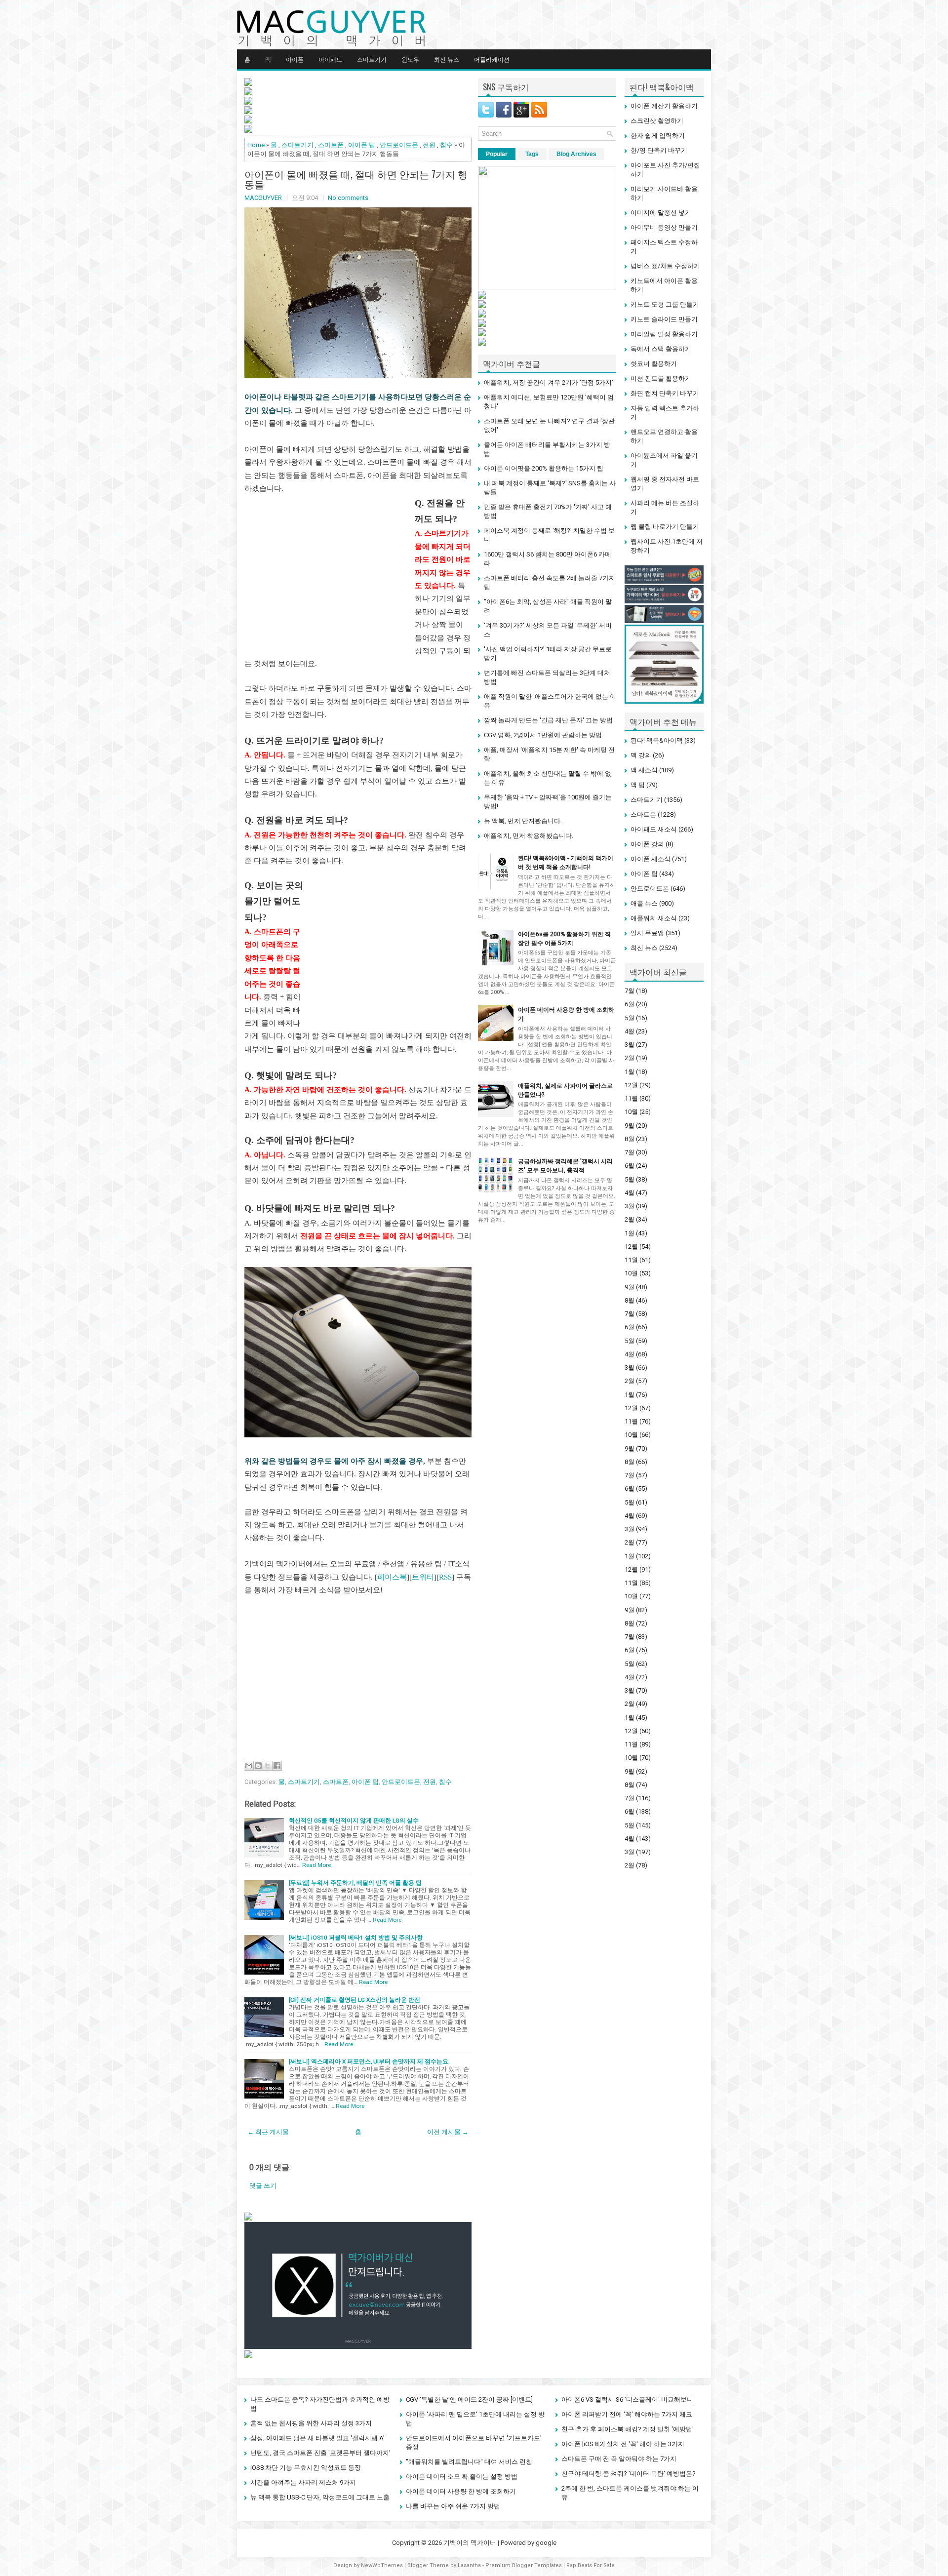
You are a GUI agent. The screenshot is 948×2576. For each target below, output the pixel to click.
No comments (348, 198)
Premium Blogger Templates (524, 2565)
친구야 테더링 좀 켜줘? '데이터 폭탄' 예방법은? (629, 2474)
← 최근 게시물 (268, 2132)
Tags (532, 154)
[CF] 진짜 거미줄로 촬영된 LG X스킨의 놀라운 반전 (355, 2000)
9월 (630, 1126)
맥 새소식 (644, 770)
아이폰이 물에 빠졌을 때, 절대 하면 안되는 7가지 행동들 (356, 179)
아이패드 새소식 (654, 829)
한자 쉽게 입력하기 (658, 136)
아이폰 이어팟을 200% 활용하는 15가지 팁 (544, 468)
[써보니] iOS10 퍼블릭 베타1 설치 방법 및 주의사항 (356, 1938)
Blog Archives (576, 154)
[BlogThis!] (258, 1766)
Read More (316, 1865)
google (546, 2543)
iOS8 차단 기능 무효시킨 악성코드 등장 (306, 2468)
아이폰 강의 (647, 844)
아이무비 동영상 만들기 (664, 227)
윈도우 (410, 59)
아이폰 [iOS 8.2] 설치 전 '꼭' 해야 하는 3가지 (623, 2444)
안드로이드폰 (399, 145)
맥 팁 (638, 785)
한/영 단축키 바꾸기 (659, 150)
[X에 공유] (268, 1766)
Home (256, 145)
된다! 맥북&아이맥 (657, 740)
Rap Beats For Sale (591, 2565)
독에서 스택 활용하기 (661, 349)
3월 (630, 1045)
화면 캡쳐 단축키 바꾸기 (665, 393)
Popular (497, 154)
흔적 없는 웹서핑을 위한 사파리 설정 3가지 (311, 2423)
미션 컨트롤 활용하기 (661, 378)
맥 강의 (641, 755)
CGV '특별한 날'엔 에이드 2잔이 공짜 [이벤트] (469, 2399)
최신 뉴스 (447, 59)
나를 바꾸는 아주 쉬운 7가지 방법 (453, 2506)
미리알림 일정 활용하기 (664, 334)
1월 (630, 1072)
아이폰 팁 (362, 145)
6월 (630, 1004)
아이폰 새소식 (651, 859)
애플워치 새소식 (654, 918)
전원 (429, 145)
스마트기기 (372, 59)
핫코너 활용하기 (654, 364)
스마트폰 (331, 145)
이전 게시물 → (448, 2132)
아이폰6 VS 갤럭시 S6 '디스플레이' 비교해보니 (627, 2399)
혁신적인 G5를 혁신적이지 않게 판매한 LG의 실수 (354, 1821)
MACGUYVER (263, 198)
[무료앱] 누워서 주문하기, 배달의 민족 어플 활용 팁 (355, 1883)
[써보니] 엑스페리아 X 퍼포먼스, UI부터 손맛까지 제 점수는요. (369, 2061)
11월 (631, 1098)
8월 (630, 1139)
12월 (631, 1085)
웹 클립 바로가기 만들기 (665, 527)
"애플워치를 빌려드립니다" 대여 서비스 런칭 (469, 2462)
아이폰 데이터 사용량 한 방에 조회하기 (461, 2491)
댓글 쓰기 (263, 2186)
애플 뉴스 (644, 903)
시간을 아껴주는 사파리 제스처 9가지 (303, 2482)
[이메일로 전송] (249, 1766)
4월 (630, 1031)
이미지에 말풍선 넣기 (661, 213)
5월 (630, 1018)
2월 (630, 1058)
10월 (631, 1112)
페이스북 (392, 1577)
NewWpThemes (382, 2565)
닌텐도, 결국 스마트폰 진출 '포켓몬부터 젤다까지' (320, 2453)
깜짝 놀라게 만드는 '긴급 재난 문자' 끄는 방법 (548, 720)
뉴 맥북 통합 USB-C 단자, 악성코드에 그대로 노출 (320, 2497)
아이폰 (295, 59)
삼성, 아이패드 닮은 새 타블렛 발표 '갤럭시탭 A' (317, 2438)
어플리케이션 (492, 59)
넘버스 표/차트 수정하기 (665, 266)
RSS (445, 1577)
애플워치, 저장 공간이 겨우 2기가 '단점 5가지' (549, 382)
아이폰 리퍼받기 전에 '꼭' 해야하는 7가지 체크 (627, 2414)
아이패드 (330, 59)
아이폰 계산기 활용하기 (664, 106)
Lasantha (469, 2565)
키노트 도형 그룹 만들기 (665, 304)
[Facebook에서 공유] (277, 1766)
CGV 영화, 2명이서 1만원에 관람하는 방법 (543, 735)
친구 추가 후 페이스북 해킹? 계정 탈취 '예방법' (628, 2429)
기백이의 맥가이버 (470, 2543)
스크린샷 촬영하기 (657, 121)
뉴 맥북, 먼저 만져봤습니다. (523, 821)
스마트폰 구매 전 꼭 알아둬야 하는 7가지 (619, 2459)
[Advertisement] (327, 574)
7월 (630, 991)
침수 (446, 145)
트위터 (423, 1577)
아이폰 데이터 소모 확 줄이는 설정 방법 (462, 2477)
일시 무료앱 (647, 933)
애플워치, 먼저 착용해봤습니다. (529, 836)
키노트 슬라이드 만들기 (664, 319)
